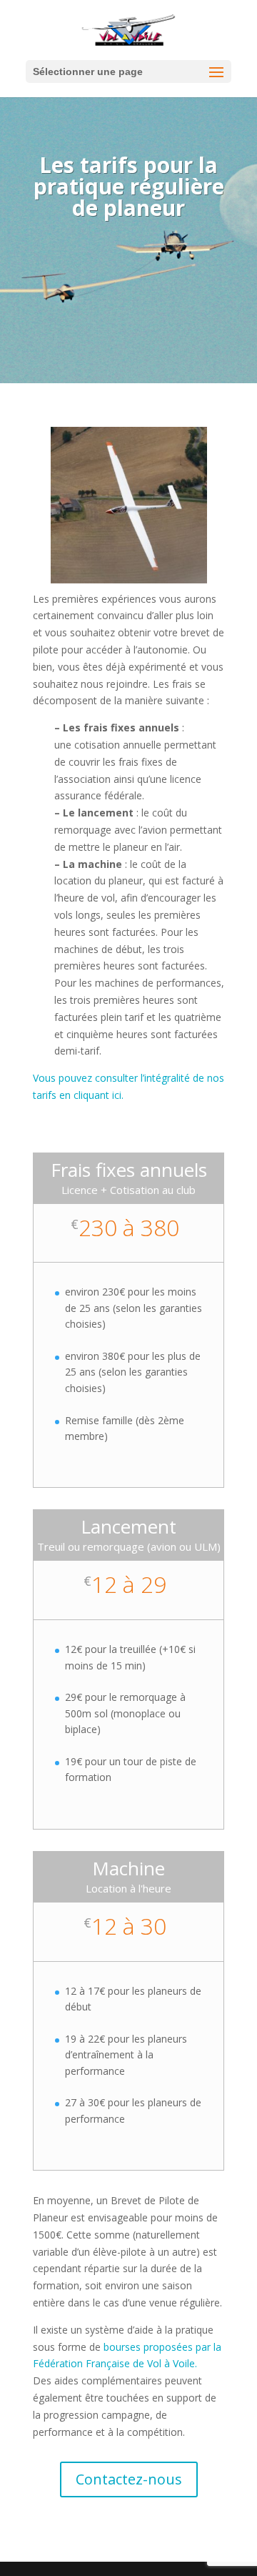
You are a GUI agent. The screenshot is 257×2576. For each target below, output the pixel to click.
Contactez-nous (129, 2479)
